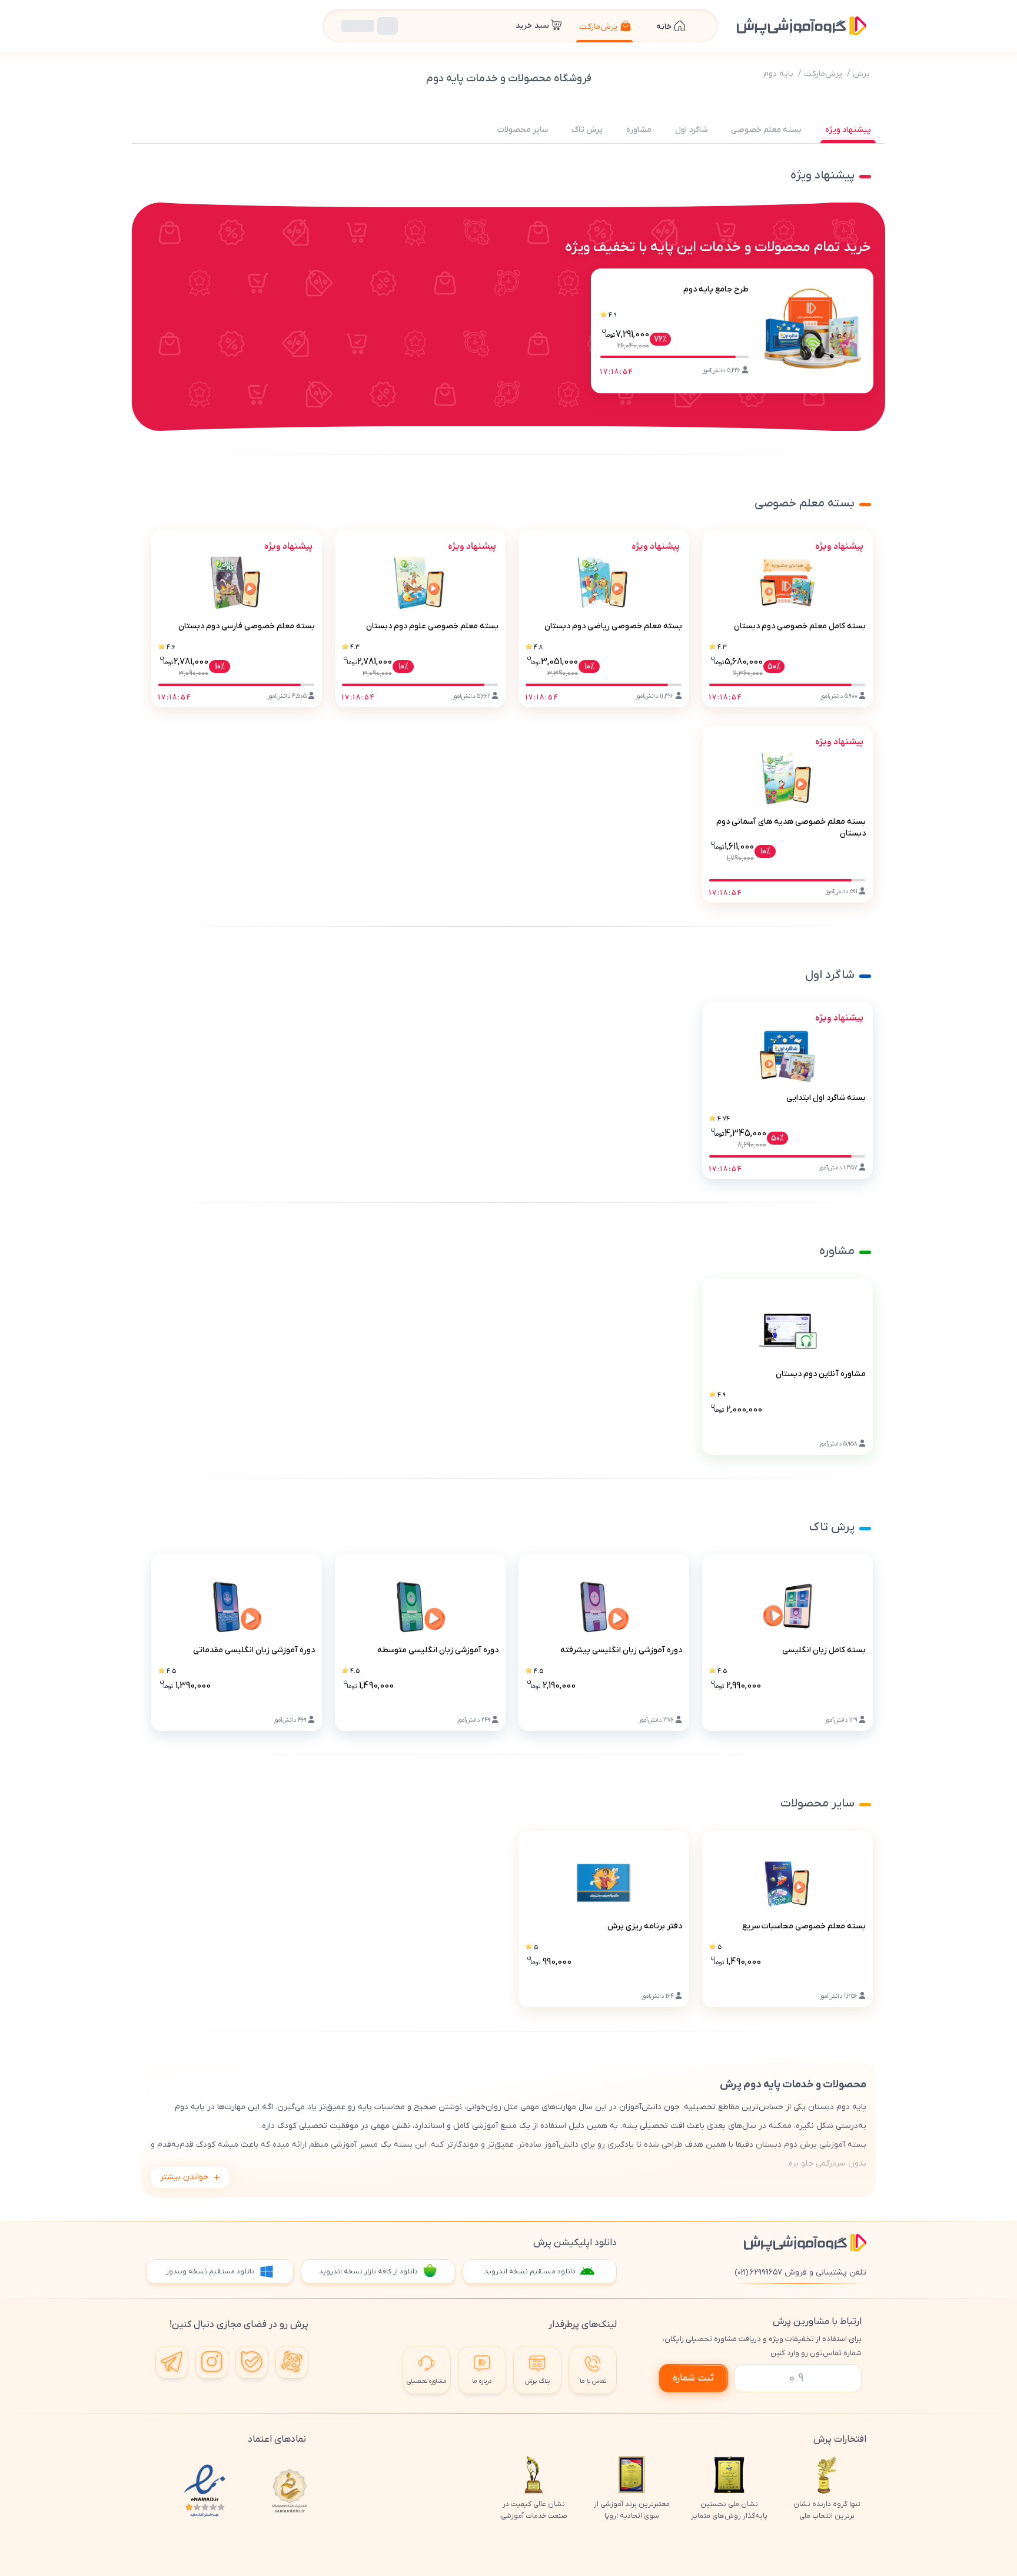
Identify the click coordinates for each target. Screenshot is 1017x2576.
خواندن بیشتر (184, 2177)
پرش (861, 74)
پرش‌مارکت (823, 74)
